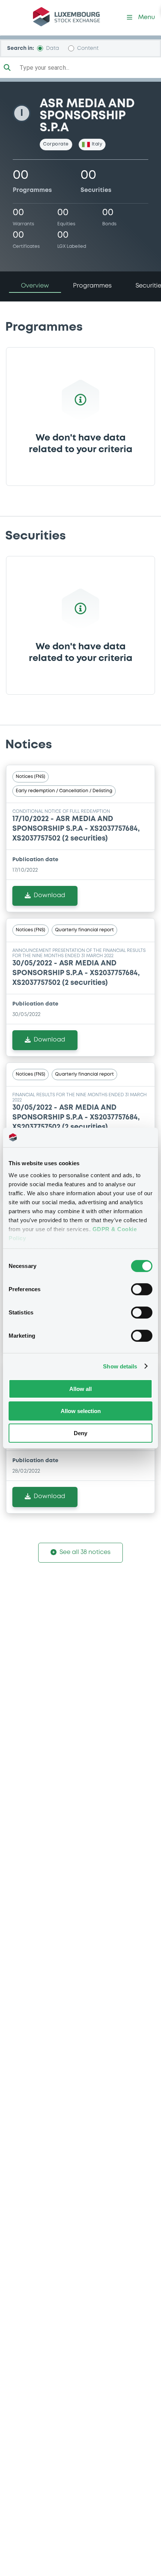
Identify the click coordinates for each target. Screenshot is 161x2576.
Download (49, 895)
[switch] (142, 1289)
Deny (80, 1433)
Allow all (80, 1389)
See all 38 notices (85, 1552)
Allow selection (81, 1411)
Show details (120, 1366)
